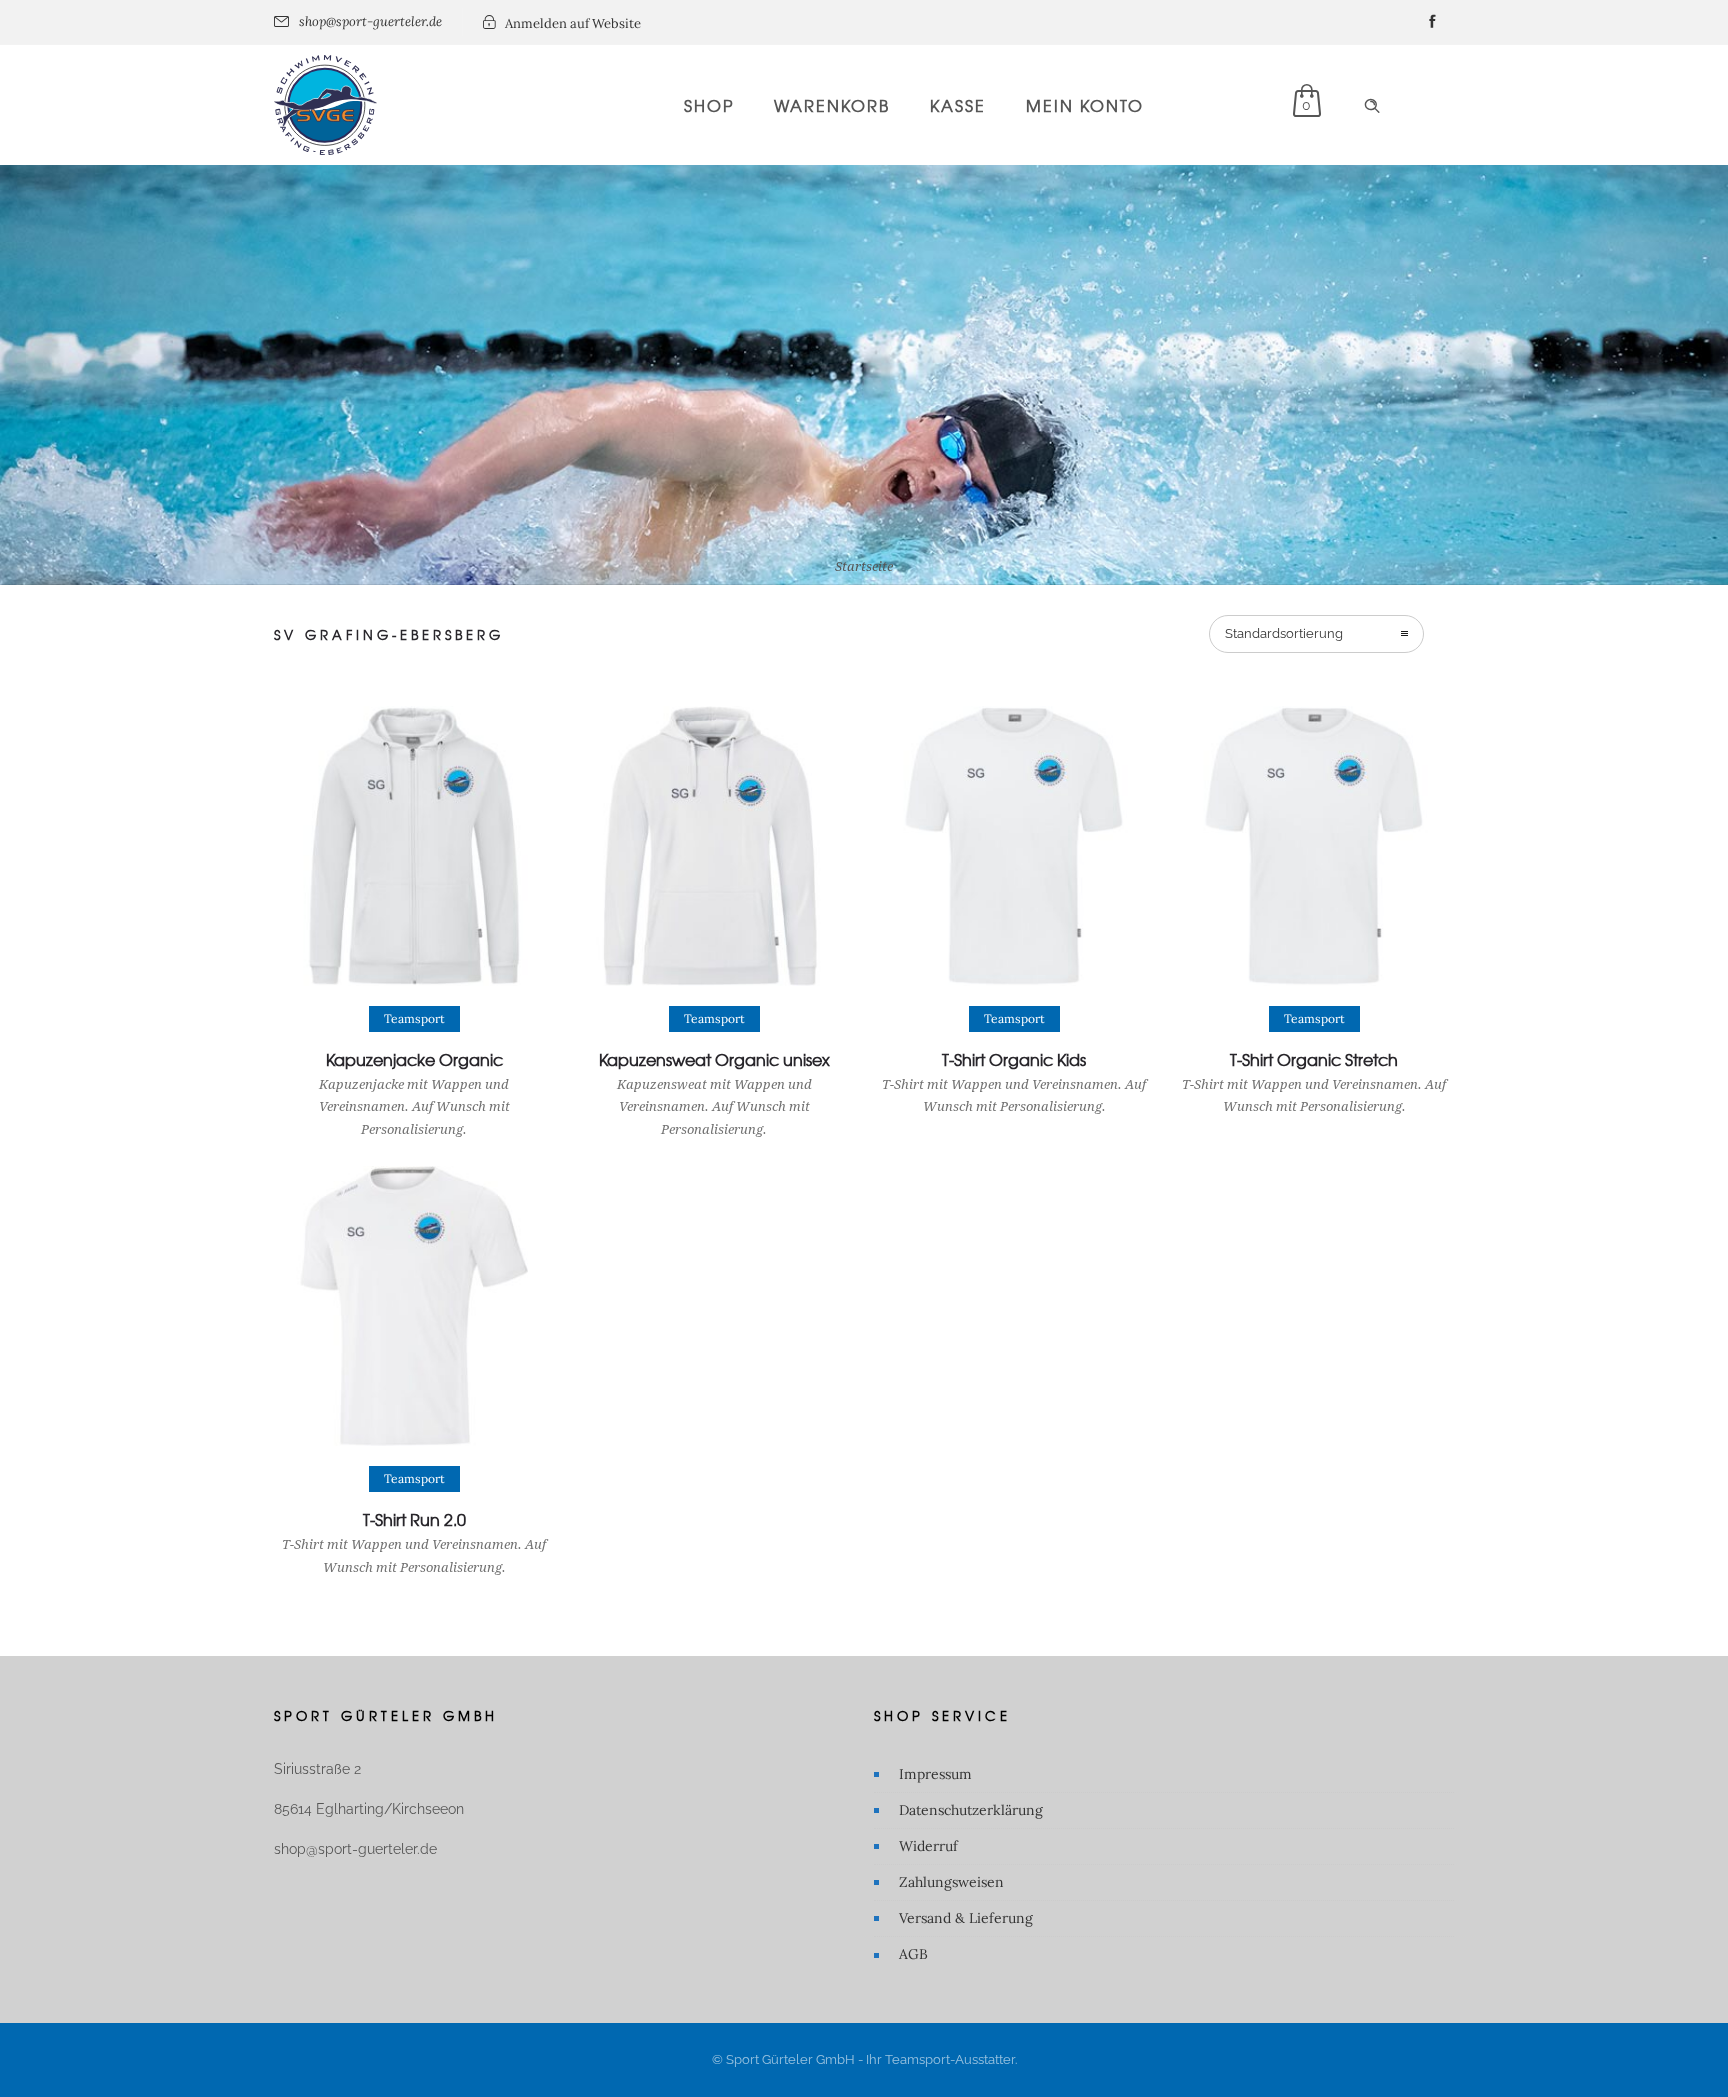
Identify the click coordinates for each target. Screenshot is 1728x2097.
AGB (913, 1954)
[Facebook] (1432, 22)
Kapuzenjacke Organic (414, 1059)
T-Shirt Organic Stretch (1314, 1059)
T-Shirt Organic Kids (1014, 1059)
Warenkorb (832, 105)
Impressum (935, 1774)
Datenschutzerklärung (971, 1810)
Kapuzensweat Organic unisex (714, 1059)
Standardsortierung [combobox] (1284, 633)
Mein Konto (1085, 105)
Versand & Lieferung (966, 1918)
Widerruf (928, 1846)
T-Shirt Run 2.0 (414, 1519)
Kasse (958, 105)
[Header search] (1372, 106)
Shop (709, 105)
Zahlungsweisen (951, 1882)
